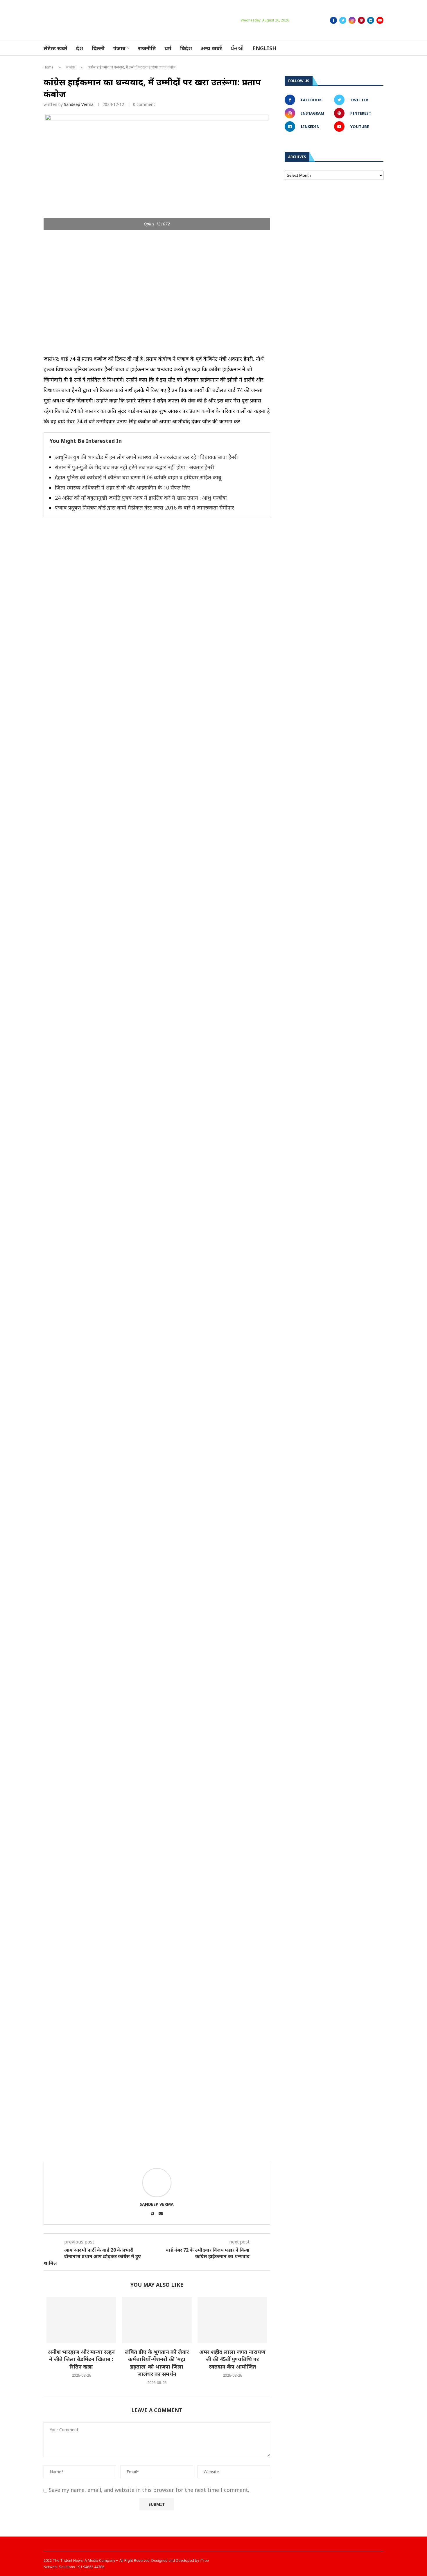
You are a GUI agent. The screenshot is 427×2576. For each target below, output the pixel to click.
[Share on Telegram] (148, 2154)
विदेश (186, 48)
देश (80, 48)
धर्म (168, 48)
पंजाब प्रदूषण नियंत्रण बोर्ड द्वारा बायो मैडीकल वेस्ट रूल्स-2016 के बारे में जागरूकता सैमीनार (145, 507)
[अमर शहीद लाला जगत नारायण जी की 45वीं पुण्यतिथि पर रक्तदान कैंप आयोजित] (232, 2320)
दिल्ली (98, 48)
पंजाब (119, 48)
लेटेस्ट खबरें (55, 48)
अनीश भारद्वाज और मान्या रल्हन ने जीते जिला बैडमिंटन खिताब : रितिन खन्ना (81, 2359)
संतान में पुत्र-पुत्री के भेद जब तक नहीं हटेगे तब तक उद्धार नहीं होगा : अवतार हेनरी (134, 467)
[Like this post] (81, 2154)
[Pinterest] (361, 20)
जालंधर (71, 67)
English (264, 48)
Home (49, 67)
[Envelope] (376, 2563)
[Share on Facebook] (95, 2154)
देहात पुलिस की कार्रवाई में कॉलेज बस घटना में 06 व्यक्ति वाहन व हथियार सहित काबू (138, 477)
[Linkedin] (371, 20)
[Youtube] (380, 20)
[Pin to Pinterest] (121, 2154)
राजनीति (147, 48)
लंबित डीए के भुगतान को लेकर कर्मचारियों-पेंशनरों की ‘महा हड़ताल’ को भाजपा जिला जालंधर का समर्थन (157, 2363)
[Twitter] (343, 20)
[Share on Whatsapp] (134, 2154)
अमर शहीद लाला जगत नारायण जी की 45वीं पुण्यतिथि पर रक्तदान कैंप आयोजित (232, 2359)
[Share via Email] (161, 2154)
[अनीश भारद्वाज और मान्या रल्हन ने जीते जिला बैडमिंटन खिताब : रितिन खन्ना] (81, 2320)
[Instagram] (352, 20)
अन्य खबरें (211, 48)
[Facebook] (333, 20)
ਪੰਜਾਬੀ (237, 48)
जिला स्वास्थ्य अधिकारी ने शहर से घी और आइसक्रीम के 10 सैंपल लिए (122, 487)
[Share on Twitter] (108, 2154)
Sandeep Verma (79, 104)
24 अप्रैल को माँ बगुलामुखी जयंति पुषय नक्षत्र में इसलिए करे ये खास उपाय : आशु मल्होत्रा (141, 498)
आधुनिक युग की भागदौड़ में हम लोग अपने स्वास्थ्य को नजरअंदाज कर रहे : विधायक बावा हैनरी (146, 457)
